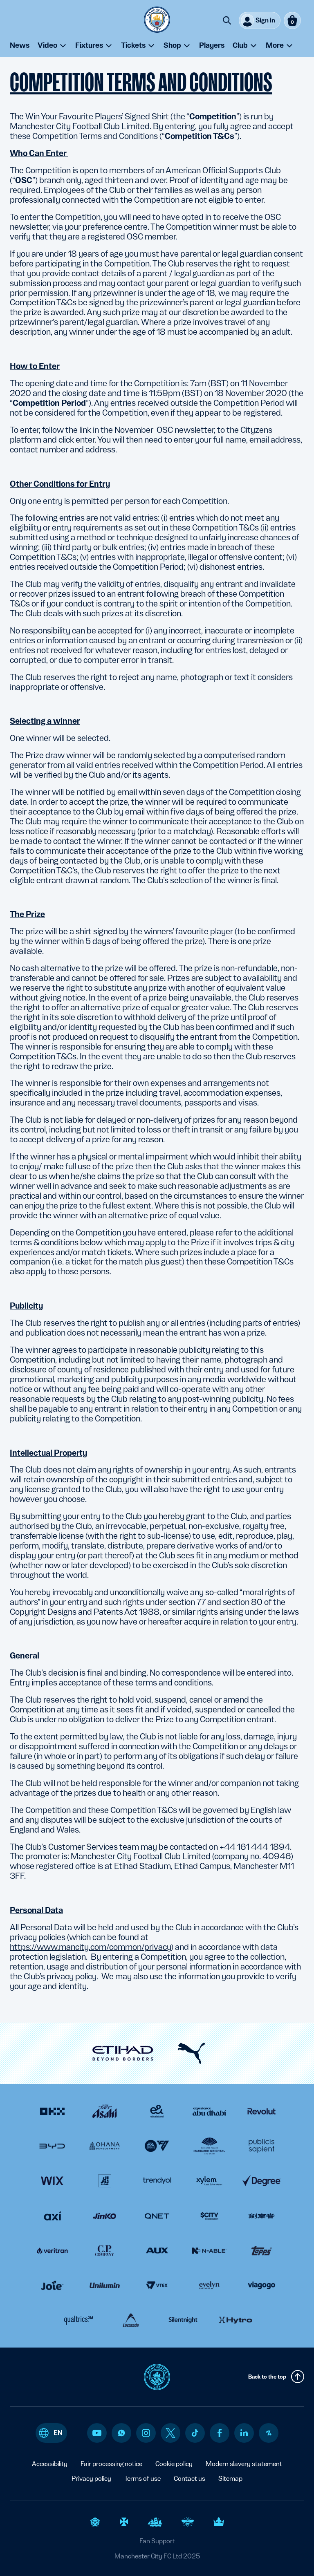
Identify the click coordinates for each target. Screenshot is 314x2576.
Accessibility (50, 2464)
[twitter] (170, 2433)
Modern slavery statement (244, 2464)
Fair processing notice (111, 2464)
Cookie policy (174, 2464)
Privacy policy (91, 2479)
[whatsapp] (121, 2433)
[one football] (269, 2433)
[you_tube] (97, 2433)
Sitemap (230, 2479)
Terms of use (142, 2479)
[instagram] (146, 2433)
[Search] (227, 20)
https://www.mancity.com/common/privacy (90, 1947)
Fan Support (157, 2541)
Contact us (190, 2479)
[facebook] (220, 2433)
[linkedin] (244, 2433)
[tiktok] (195, 2433)
